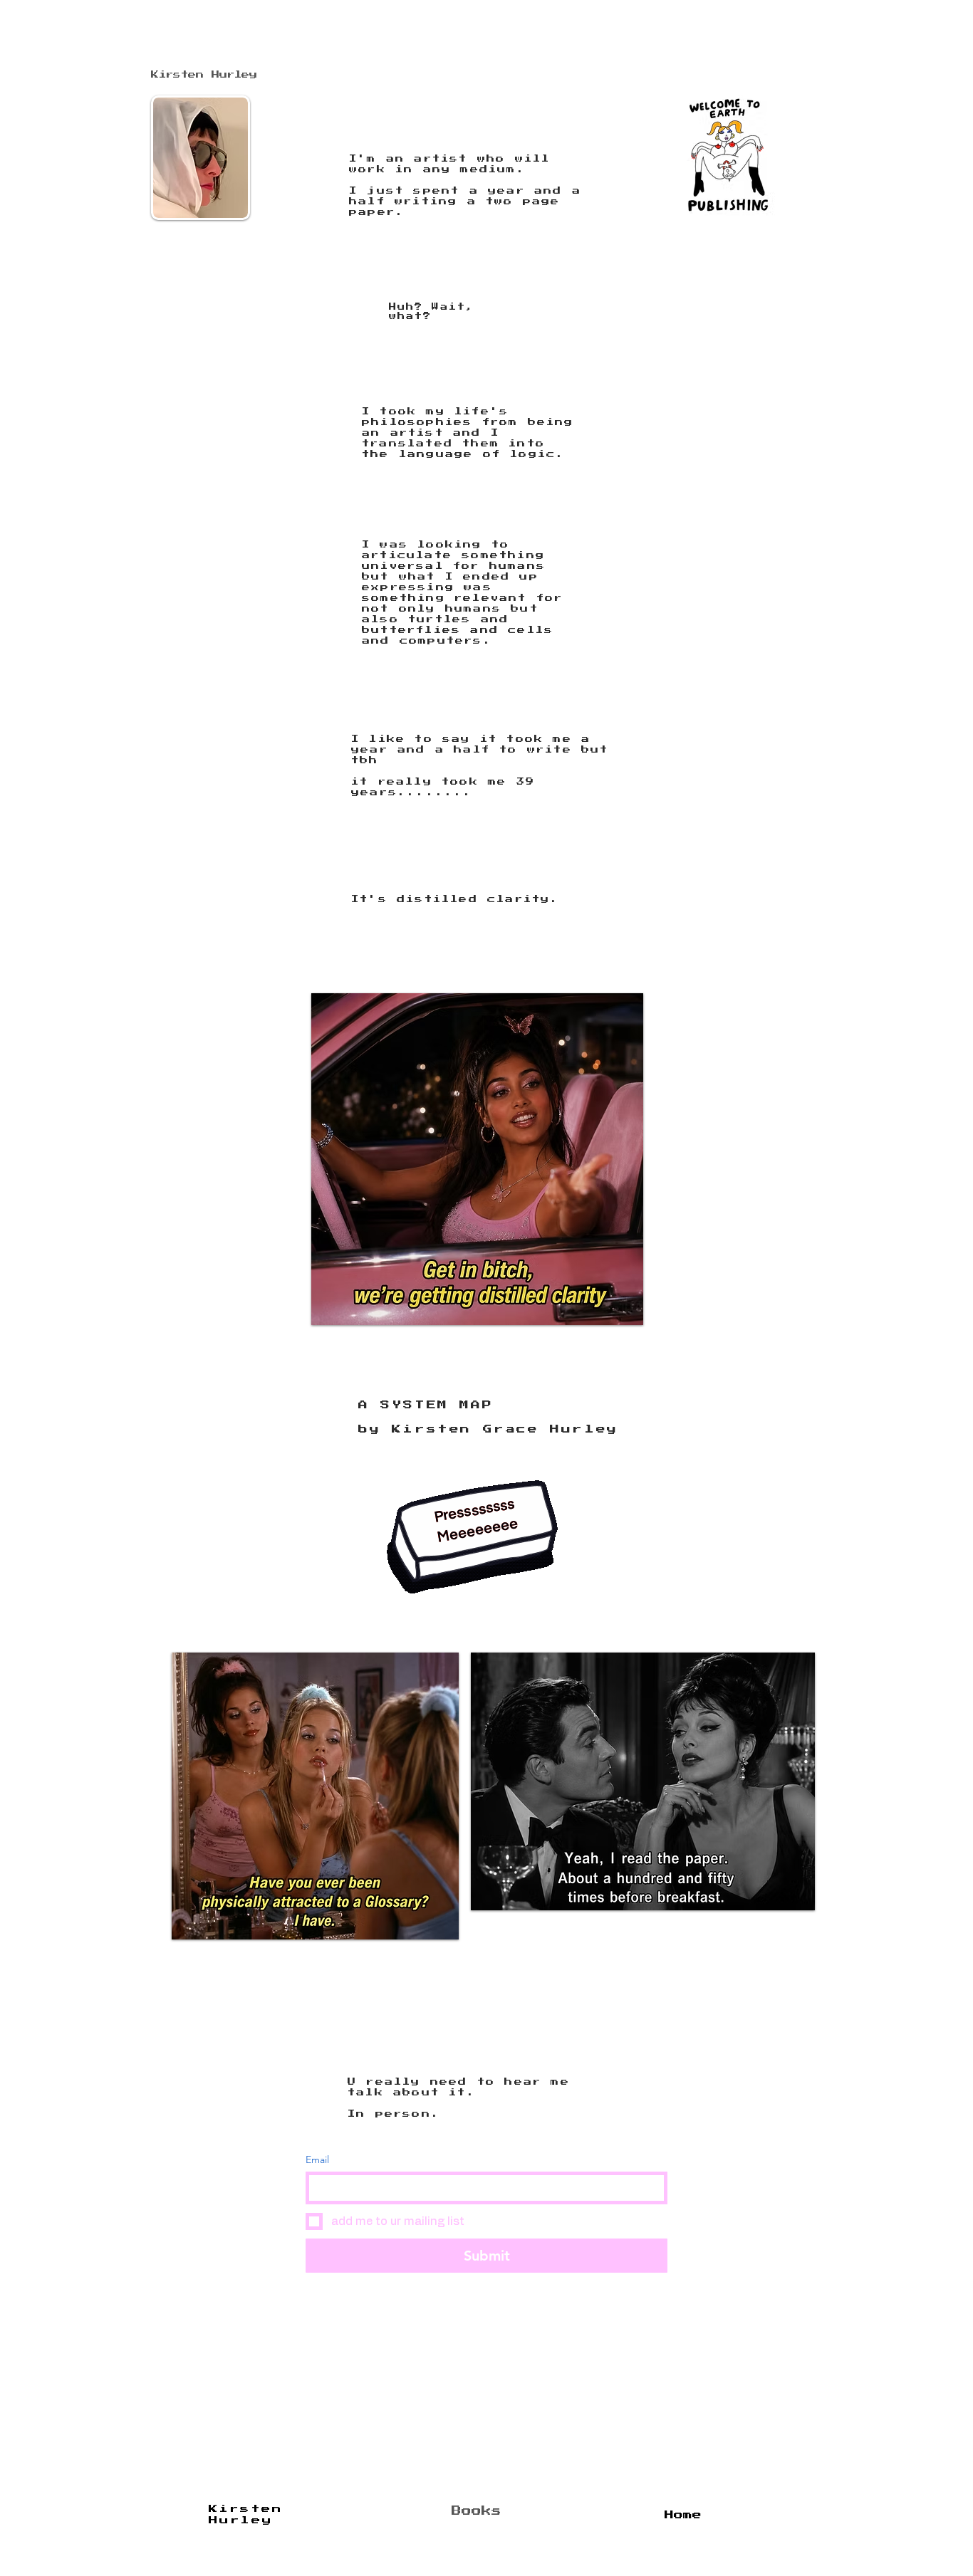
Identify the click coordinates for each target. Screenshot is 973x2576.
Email (317, 2160)
